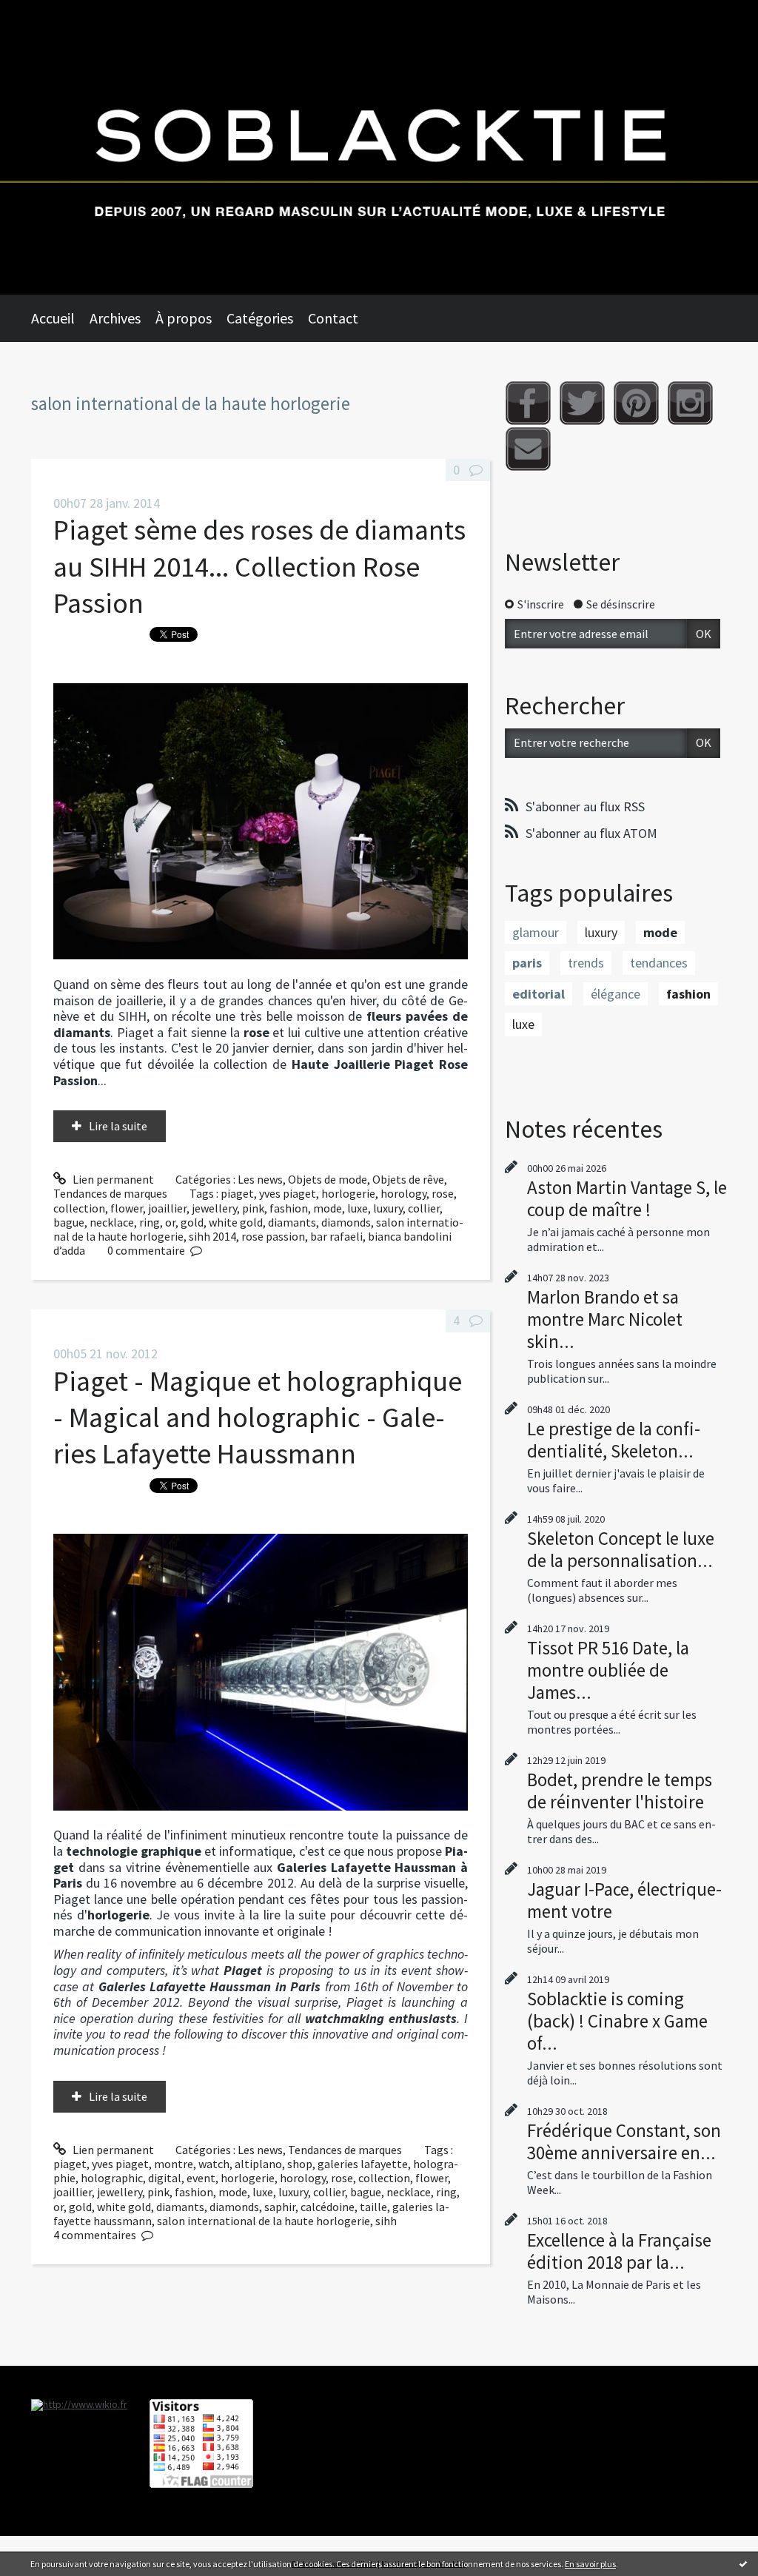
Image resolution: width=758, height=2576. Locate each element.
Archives (115, 318)
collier (424, 1208)
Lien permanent (112, 1179)
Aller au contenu (49, 13)
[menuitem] (60, 318)
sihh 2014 (212, 1236)
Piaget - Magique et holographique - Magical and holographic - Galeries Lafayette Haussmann (258, 1418)
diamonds (346, 1222)
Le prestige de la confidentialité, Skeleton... (614, 1440)
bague (69, 1222)
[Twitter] (582, 403)
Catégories (260, 318)
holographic (112, 2178)
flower (127, 1208)
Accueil (53, 318)
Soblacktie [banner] (379, 147)
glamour (536, 932)
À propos (184, 318)
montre (174, 2164)
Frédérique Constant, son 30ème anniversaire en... (624, 2141)
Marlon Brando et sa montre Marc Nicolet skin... (605, 1319)
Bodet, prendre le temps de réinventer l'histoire (620, 1791)
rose (443, 1193)
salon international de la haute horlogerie (264, 2221)
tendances (659, 963)
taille (373, 2207)
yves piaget (288, 1193)
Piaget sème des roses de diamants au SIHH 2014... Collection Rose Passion (259, 566)
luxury (388, 1208)
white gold (236, 1222)
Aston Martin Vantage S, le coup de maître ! (627, 1198)
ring (150, 1222)
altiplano (258, 2164)
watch (214, 2164)
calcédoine (328, 2207)
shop (300, 2164)
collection (79, 1208)
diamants (292, 1222)
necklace (112, 1222)
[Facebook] (528, 403)
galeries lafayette (363, 2164)
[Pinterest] (636, 403)
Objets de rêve (408, 1179)
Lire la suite (118, 1126)
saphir (280, 2207)
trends (586, 963)
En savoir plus (590, 2564)
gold (192, 1222)
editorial (539, 994)
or (170, 1222)
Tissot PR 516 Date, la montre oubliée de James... (608, 1670)
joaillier (167, 1208)
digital (165, 2178)
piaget (237, 1193)
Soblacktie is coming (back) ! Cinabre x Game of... (617, 2021)
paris (527, 963)
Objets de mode (328, 1179)
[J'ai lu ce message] (743, 2563)
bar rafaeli (336, 1236)
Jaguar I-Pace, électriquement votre (624, 1900)
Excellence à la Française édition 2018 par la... (619, 2251)
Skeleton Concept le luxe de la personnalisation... (621, 1549)
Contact (333, 318)
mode (328, 1208)
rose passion (273, 1236)
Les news (260, 1179)
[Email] (528, 449)
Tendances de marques (110, 1193)
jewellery (214, 1208)
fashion (289, 1208)
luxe (358, 1208)
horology (403, 1193)
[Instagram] (690, 403)
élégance (616, 994)
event (201, 2178)
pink (253, 1208)
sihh (386, 2221)
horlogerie (348, 1193)
